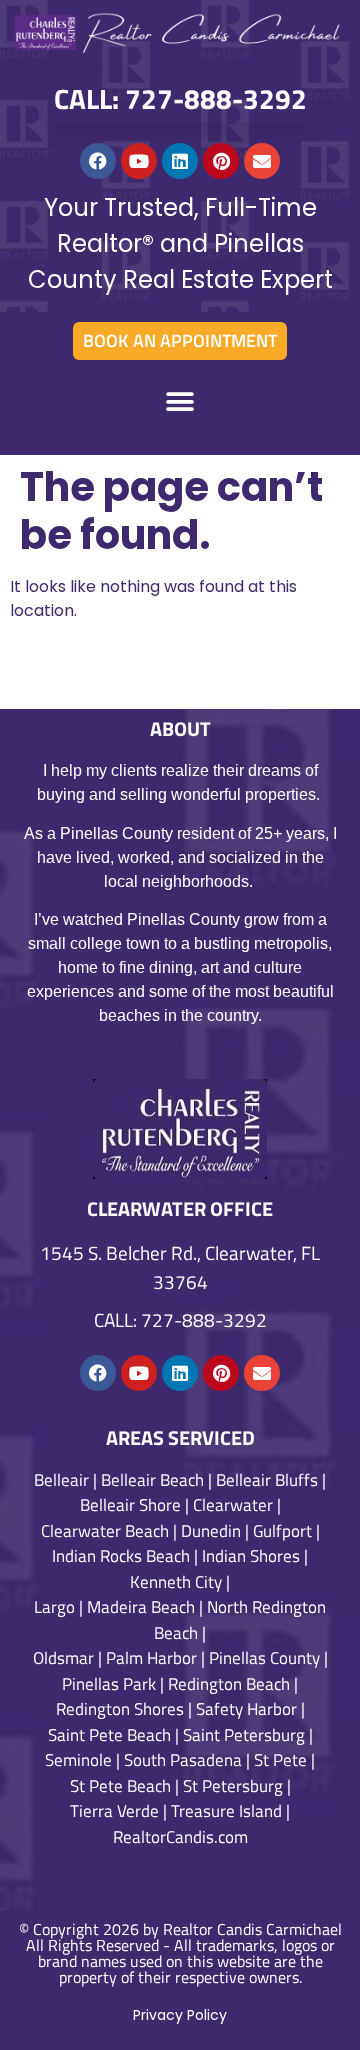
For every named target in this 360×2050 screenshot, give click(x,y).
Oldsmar (63, 1658)
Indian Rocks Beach (121, 1556)
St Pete (280, 1760)
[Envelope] (262, 161)
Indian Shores (251, 1556)
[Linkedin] (180, 161)
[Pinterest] (221, 161)
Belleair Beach (152, 1480)
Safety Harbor (246, 1709)
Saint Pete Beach (109, 1735)
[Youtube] (139, 161)
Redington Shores (120, 1709)
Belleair (61, 1480)
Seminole (78, 1760)
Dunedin (211, 1531)
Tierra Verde (114, 1811)
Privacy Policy (180, 2015)
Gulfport (282, 1531)
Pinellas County (264, 1658)
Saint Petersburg (244, 1735)
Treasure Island (226, 1811)
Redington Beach (229, 1684)
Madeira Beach (141, 1607)
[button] (180, 402)
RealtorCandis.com (180, 1837)
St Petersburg (233, 1786)
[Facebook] (98, 161)
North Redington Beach (240, 1620)
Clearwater (233, 1505)
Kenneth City (176, 1582)
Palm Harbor (151, 1658)
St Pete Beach (120, 1786)
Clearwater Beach (105, 1531)
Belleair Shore (130, 1505)
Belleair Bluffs (267, 1480)
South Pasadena (183, 1760)
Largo (54, 1607)
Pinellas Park (109, 1684)
